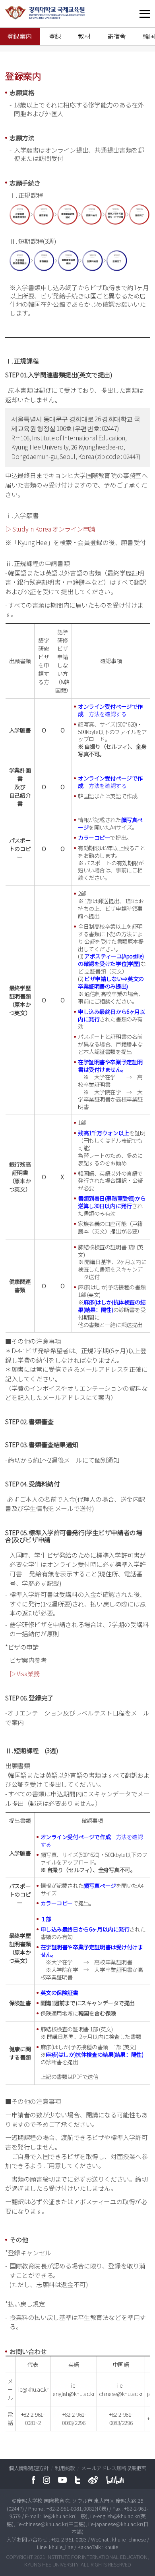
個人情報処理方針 (29, 2468)
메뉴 (129, 14)
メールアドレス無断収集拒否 (114, 2468)
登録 (55, 36)
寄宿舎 (117, 36)
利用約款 (65, 2468)
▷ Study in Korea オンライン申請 (50, 529)
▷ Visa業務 (25, 1674)
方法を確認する (108, 714)
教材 (84, 36)
